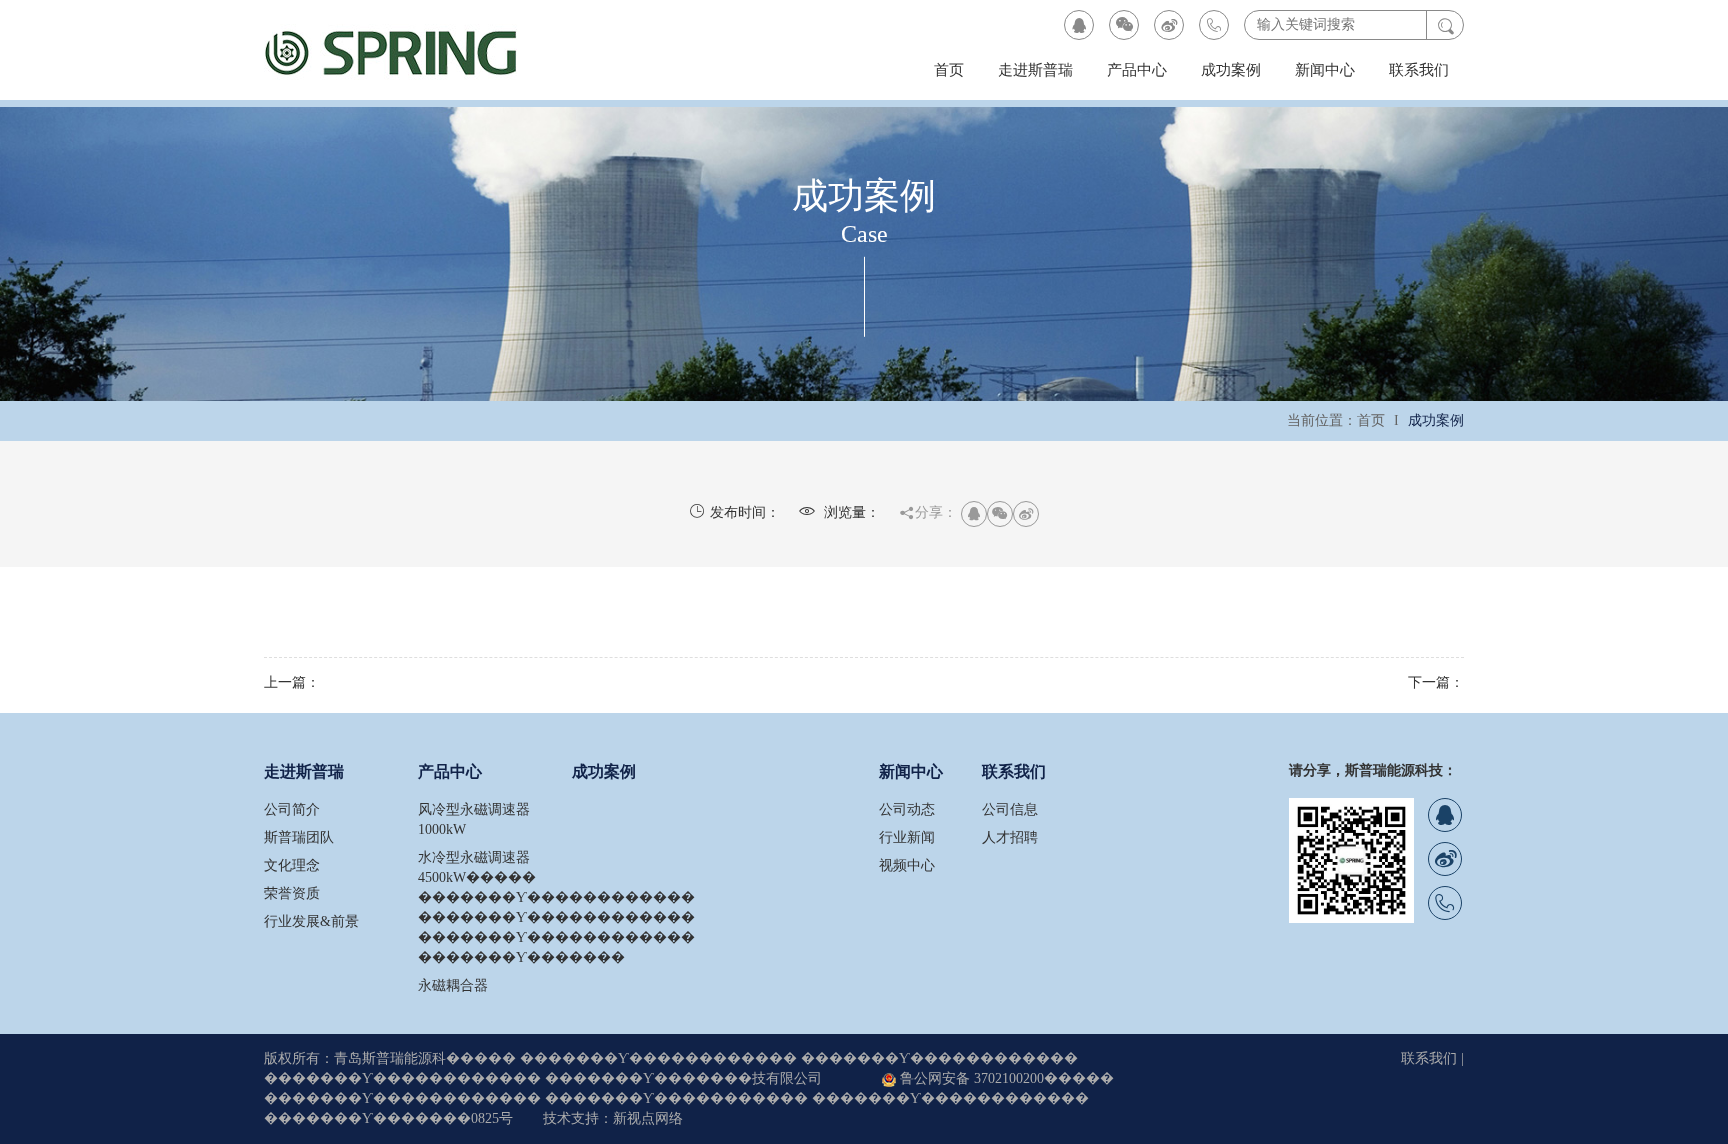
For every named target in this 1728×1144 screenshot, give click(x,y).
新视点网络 (648, 1118)
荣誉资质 (292, 893)
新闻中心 (1325, 70)
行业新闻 (907, 837)
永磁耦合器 (453, 985)
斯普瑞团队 (299, 837)
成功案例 (1231, 70)
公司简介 (292, 809)
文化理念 (292, 865)
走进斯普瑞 (1035, 70)
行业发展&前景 (311, 921)
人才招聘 (1010, 837)
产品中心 (1137, 70)
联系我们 (1419, 70)
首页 (949, 70)
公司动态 (907, 809)
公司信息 (1010, 809)
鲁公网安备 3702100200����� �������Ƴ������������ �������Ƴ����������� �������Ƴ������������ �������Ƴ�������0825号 (689, 1098)
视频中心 (907, 865)
